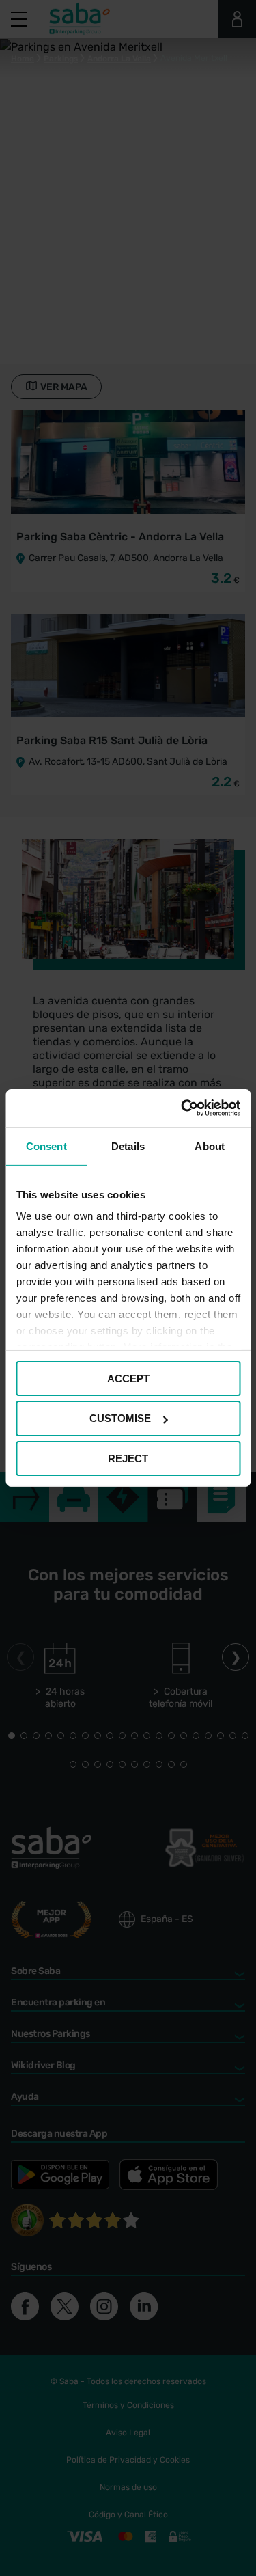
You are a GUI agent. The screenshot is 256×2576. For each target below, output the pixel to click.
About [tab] (210, 1146)
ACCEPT (128, 1378)
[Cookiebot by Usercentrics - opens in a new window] (182, 1108)
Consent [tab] (46, 1146)
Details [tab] (128, 1146)
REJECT (128, 1458)
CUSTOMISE (120, 1418)
